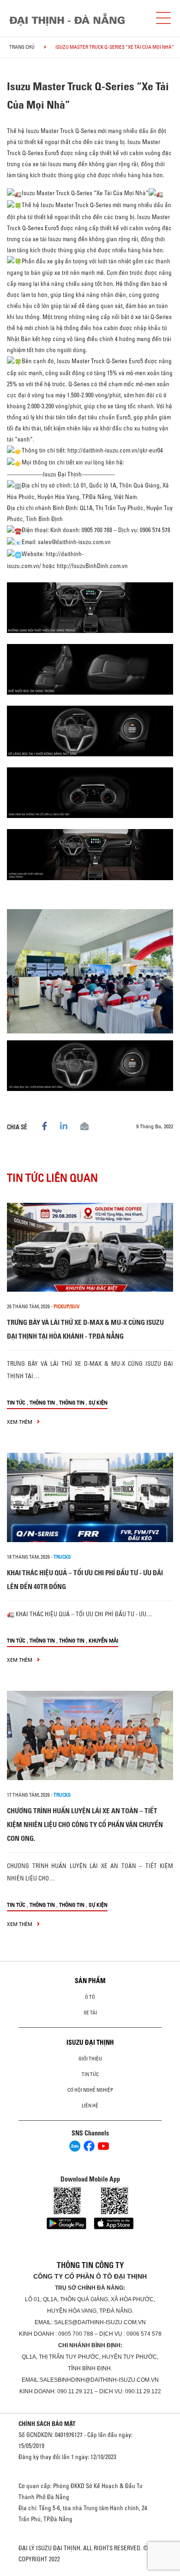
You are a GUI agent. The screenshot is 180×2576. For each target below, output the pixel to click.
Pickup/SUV (66, 1306)
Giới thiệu (90, 2059)
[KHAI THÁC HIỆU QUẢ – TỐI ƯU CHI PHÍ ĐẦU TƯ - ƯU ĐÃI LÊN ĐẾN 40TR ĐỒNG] (90, 1497)
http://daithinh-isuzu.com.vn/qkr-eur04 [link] (115, 450)
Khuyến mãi (103, 1640)
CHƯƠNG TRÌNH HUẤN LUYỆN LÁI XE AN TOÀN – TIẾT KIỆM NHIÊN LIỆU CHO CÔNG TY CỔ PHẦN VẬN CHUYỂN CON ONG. (85, 1825)
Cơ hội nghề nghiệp (90, 2090)
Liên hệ (90, 2106)
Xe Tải (90, 2013)
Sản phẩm (90, 1981)
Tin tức (16, 1402)
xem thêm (20, 1422)
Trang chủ (22, 47)
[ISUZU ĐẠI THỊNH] (67, 20)
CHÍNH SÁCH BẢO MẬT (47, 2424)
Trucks (62, 1557)
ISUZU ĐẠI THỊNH (90, 2042)
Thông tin (42, 1402)
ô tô (90, 1997)
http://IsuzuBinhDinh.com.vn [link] (92, 566)
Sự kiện (98, 1402)
